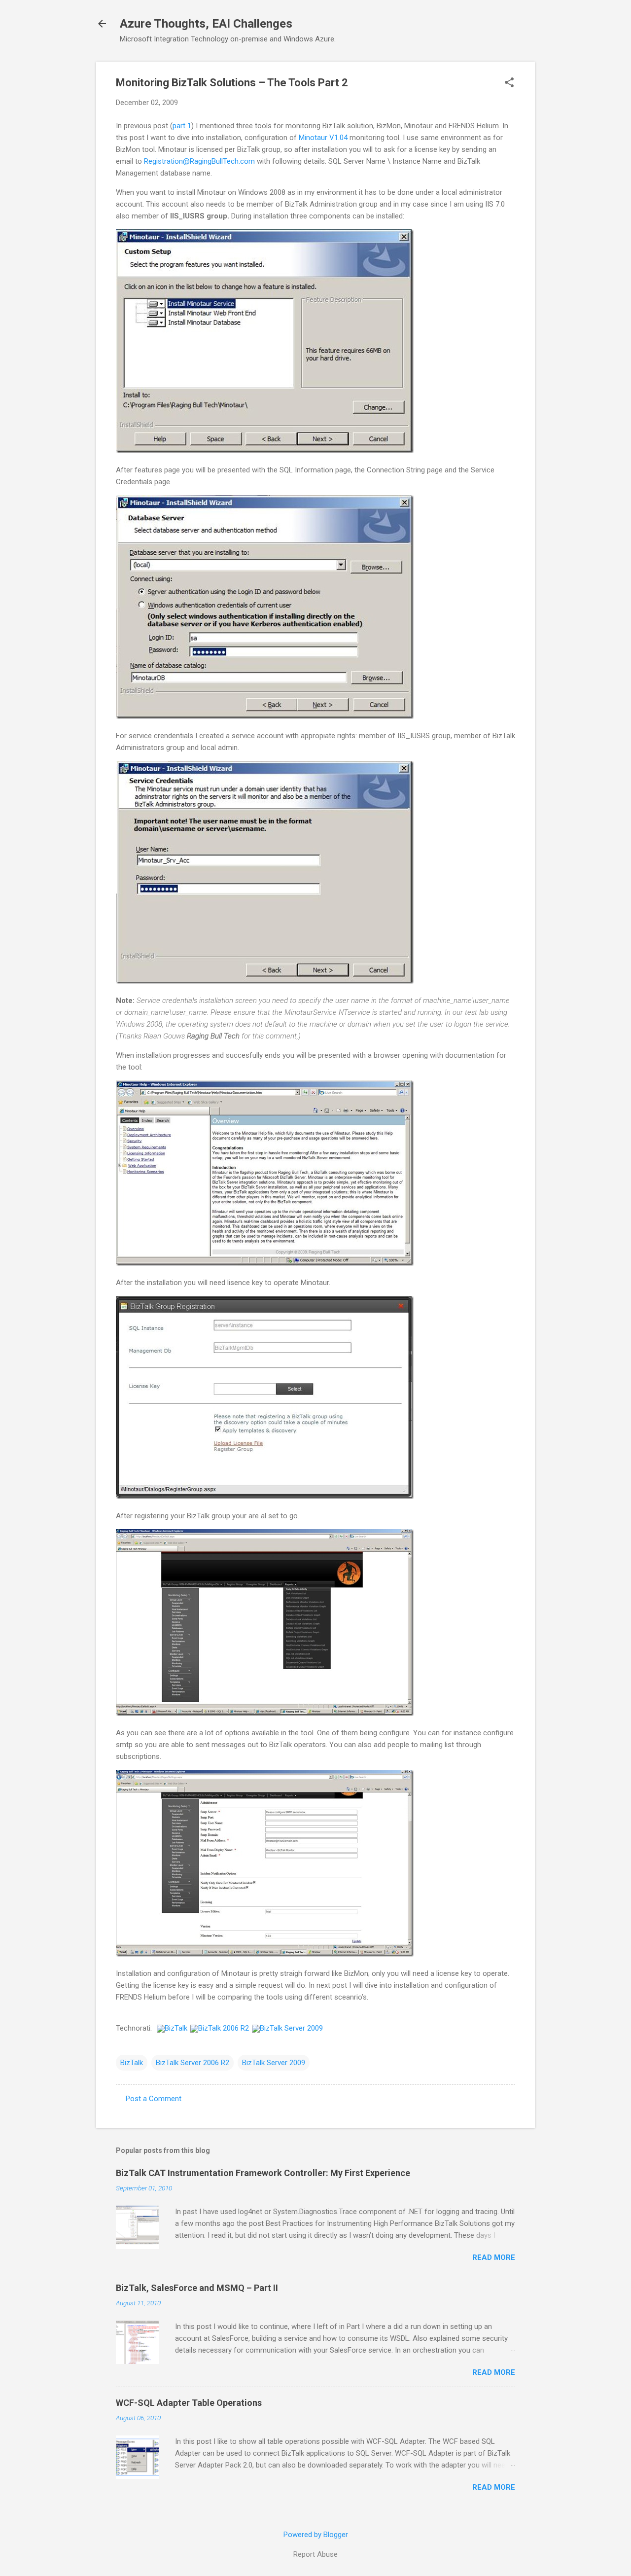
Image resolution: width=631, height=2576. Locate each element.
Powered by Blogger (316, 2535)
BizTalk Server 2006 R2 (193, 2063)
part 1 (182, 126)
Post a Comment (154, 2099)
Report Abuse (315, 2554)
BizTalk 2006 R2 (224, 2028)
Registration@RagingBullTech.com (199, 161)
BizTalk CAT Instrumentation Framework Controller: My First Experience (263, 2173)
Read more (494, 2257)
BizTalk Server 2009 (291, 2028)
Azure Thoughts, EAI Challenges (206, 24)
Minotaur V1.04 (323, 138)
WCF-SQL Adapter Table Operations (189, 2403)
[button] (509, 83)
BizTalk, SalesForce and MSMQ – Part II (197, 2288)
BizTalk (176, 2028)
